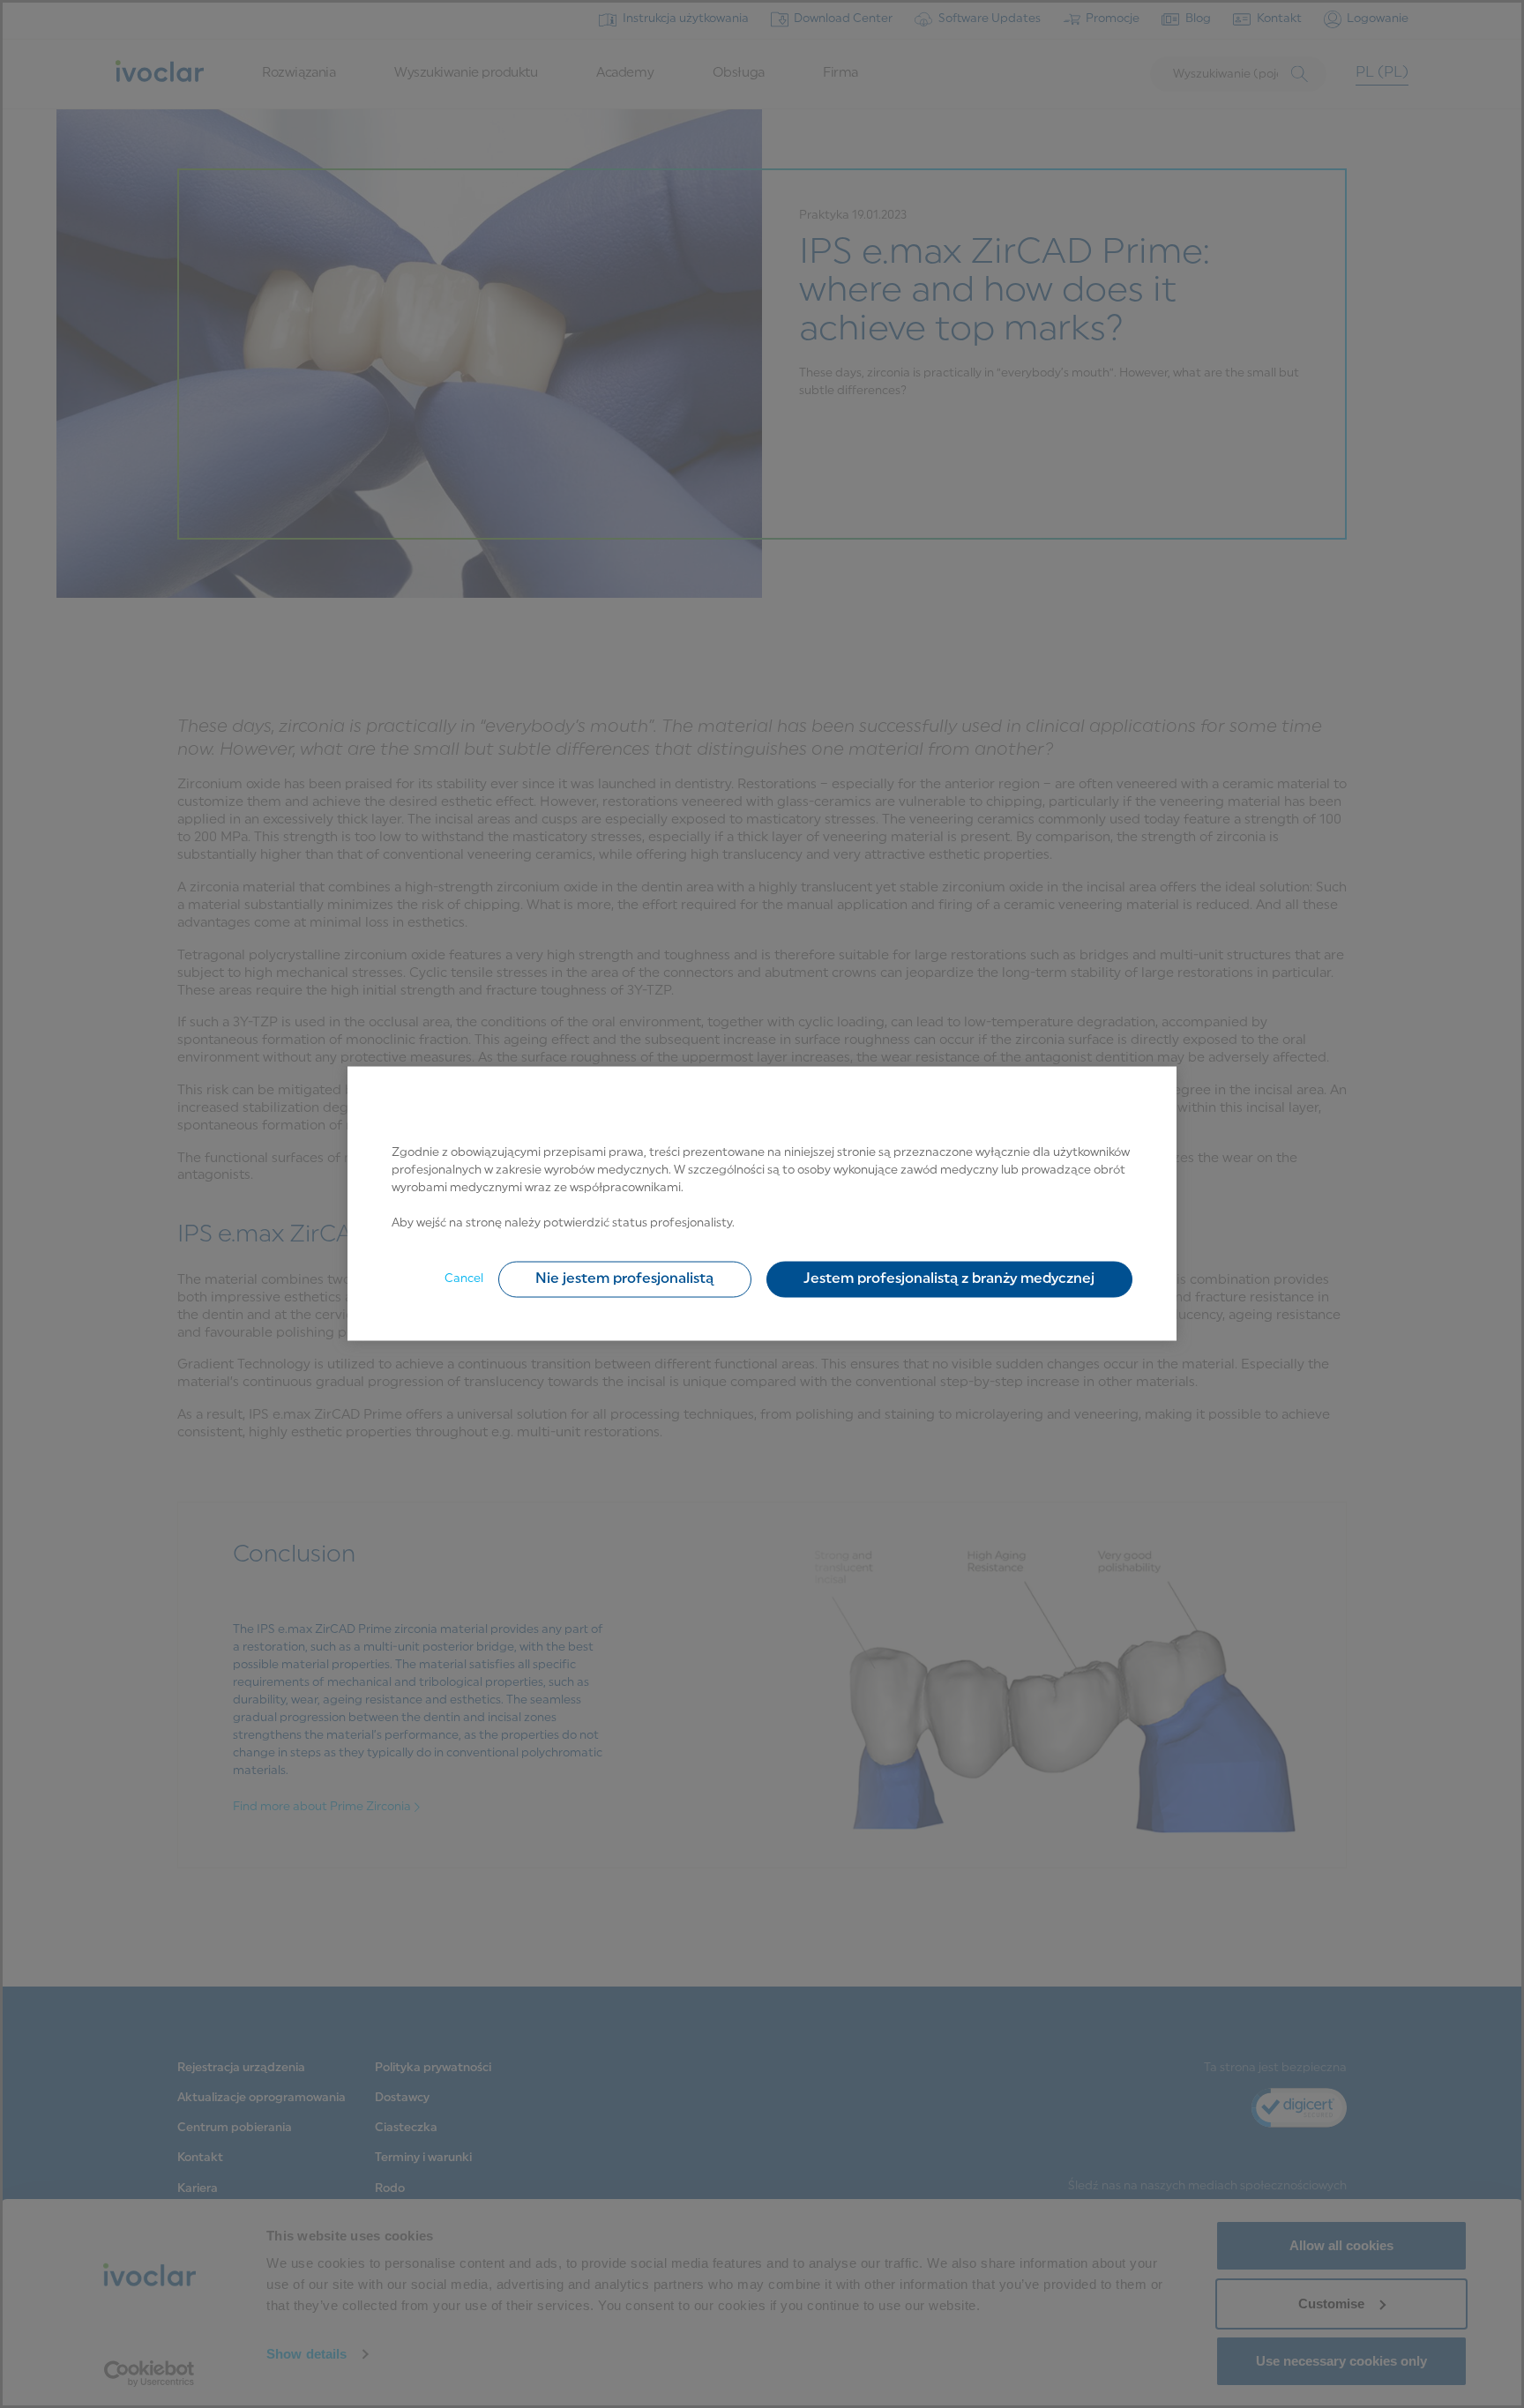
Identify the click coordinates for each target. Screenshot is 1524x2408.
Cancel (464, 1279)
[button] (625, 1279)
